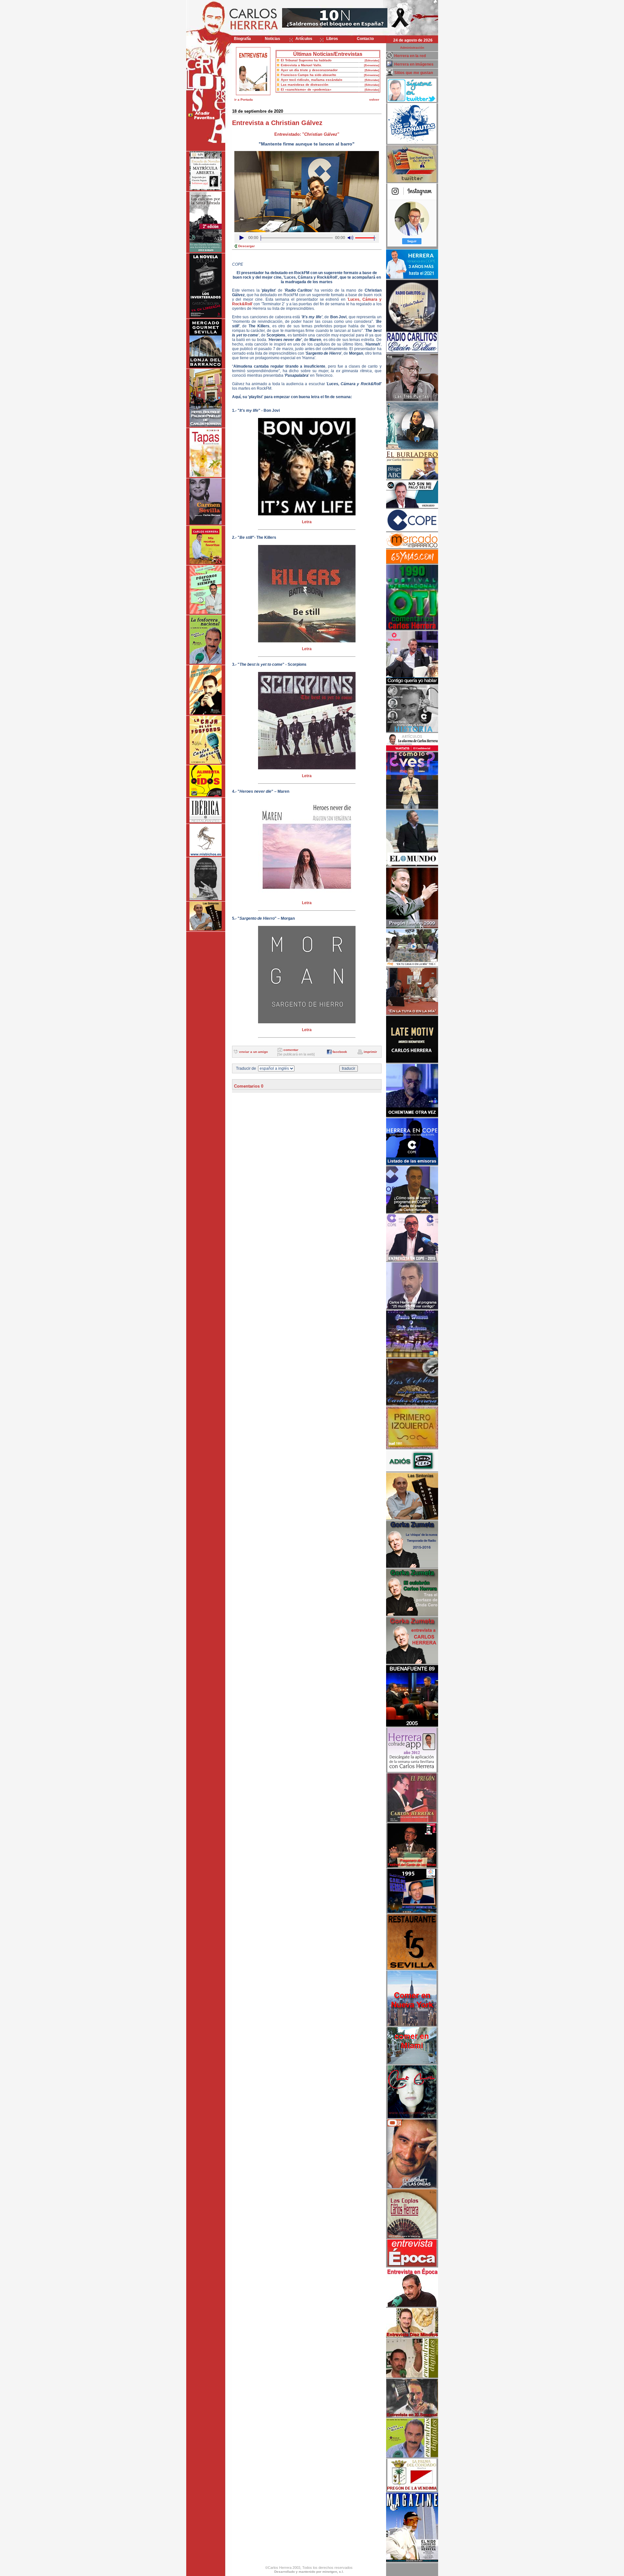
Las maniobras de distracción (305, 85)
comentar (291, 1050)
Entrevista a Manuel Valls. (301, 65)
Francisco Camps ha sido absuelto (308, 75)
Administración (412, 48)
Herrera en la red (410, 56)
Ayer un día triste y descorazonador (309, 70)
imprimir (370, 1052)
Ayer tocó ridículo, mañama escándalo (312, 80)
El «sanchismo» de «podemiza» (306, 89)
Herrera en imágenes (414, 64)
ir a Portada (244, 100)
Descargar (247, 246)
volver (374, 100)
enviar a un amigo (253, 1052)
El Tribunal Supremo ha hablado (306, 60)
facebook (340, 1052)
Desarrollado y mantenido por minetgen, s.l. (309, 2572)
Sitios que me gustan (414, 73)
